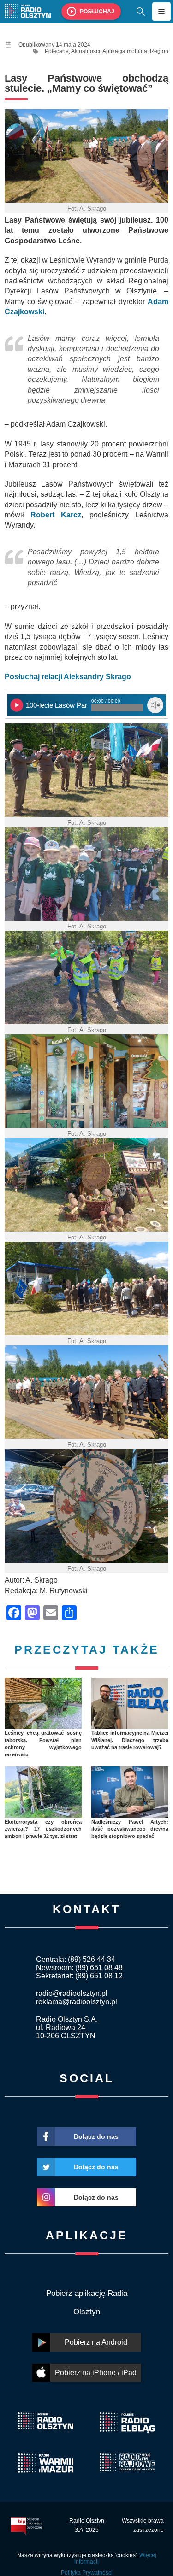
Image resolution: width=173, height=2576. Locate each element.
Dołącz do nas (96, 2136)
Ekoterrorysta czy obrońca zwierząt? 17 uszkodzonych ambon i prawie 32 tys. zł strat (43, 1829)
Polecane (57, 51)
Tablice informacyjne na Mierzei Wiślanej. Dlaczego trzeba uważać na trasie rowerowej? (130, 1740)
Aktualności (86, 51)
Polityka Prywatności (87, 2573)
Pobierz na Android (96, 2342)
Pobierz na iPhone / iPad (96, 2373)
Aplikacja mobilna (125, 51)
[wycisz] (155, 705)
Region (159, 51)
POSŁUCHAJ (97, 12)
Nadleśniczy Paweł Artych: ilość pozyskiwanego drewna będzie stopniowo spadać (130, 1829)
